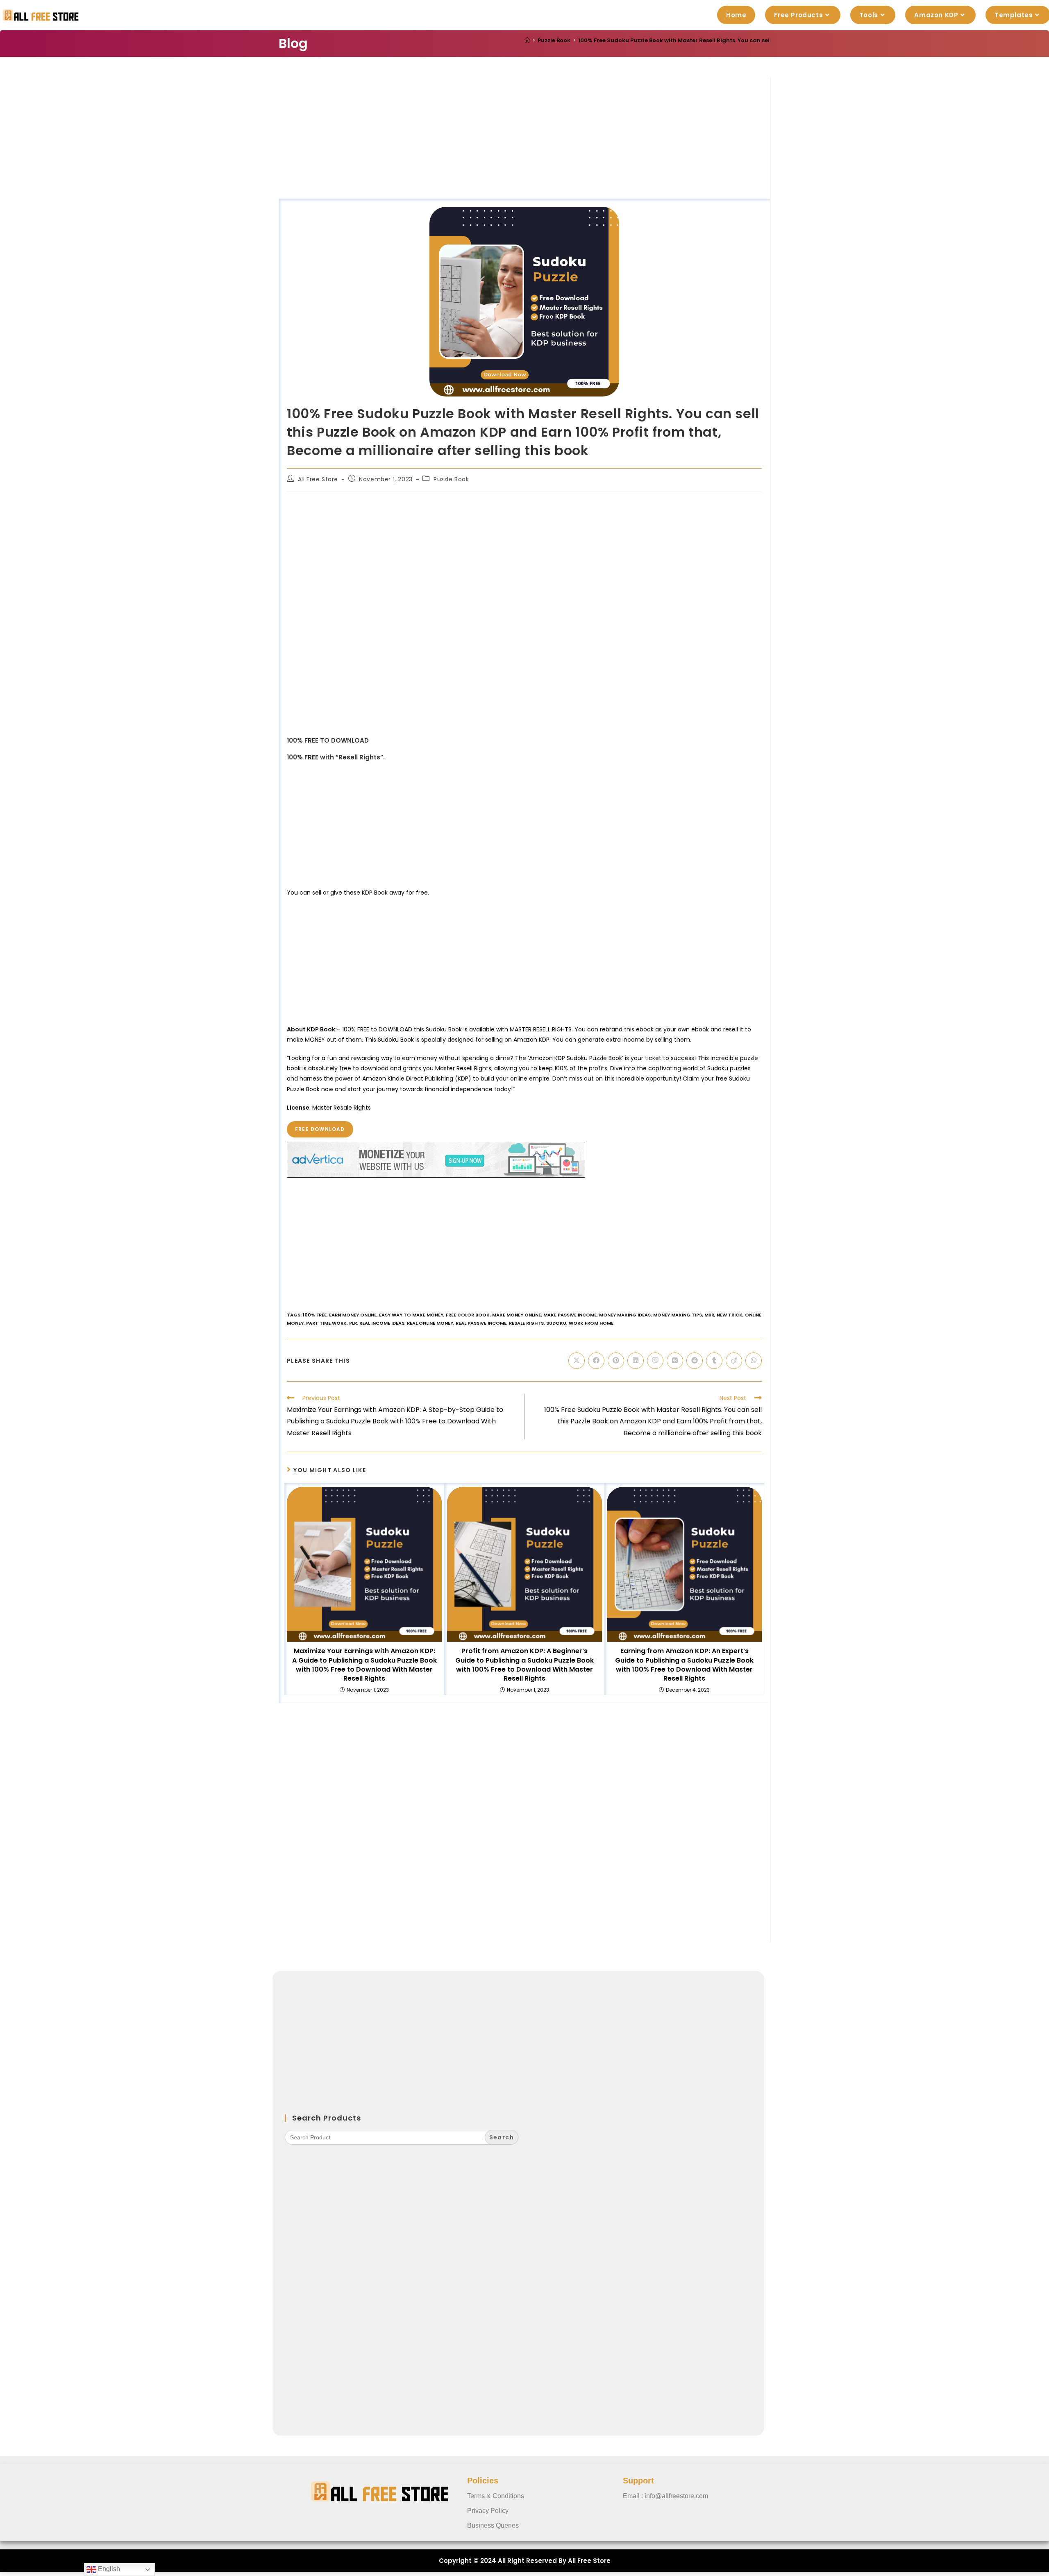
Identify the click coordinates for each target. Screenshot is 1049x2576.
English (108, 2569)
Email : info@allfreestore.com (665, 2496)
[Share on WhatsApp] (754, 1361)
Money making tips (678, 1315)
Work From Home (591, 1323)
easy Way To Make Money (411, 1315)
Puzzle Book (451, 479)
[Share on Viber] (655, 1361)
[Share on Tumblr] (714, 1361)
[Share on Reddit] (695, 1361)
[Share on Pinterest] (616, 1361)
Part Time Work (326, 1323)
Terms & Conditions (496, 2496)
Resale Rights (526, 1323)
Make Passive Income (570, 1315)
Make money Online (517, 1315)
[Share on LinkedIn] (636, 1361)
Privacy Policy (488, 2511)
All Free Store (318, 479)
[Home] (527, 40)
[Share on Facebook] (596, 1361)
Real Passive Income (481, 1323)
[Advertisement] (524, 138)
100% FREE (315, 1315)
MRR (709, 1315)
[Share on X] (577, 1361)
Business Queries (493, 2525)
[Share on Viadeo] (734, 1361)
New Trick (730, 1315)
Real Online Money (430, 1323)
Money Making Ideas (625, 1315)
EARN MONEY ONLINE (353, 1315)
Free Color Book (468, 1315)
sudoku (556, 1323)
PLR (353, 1323)
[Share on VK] (675, 1361)
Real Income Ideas (382, 1323)
